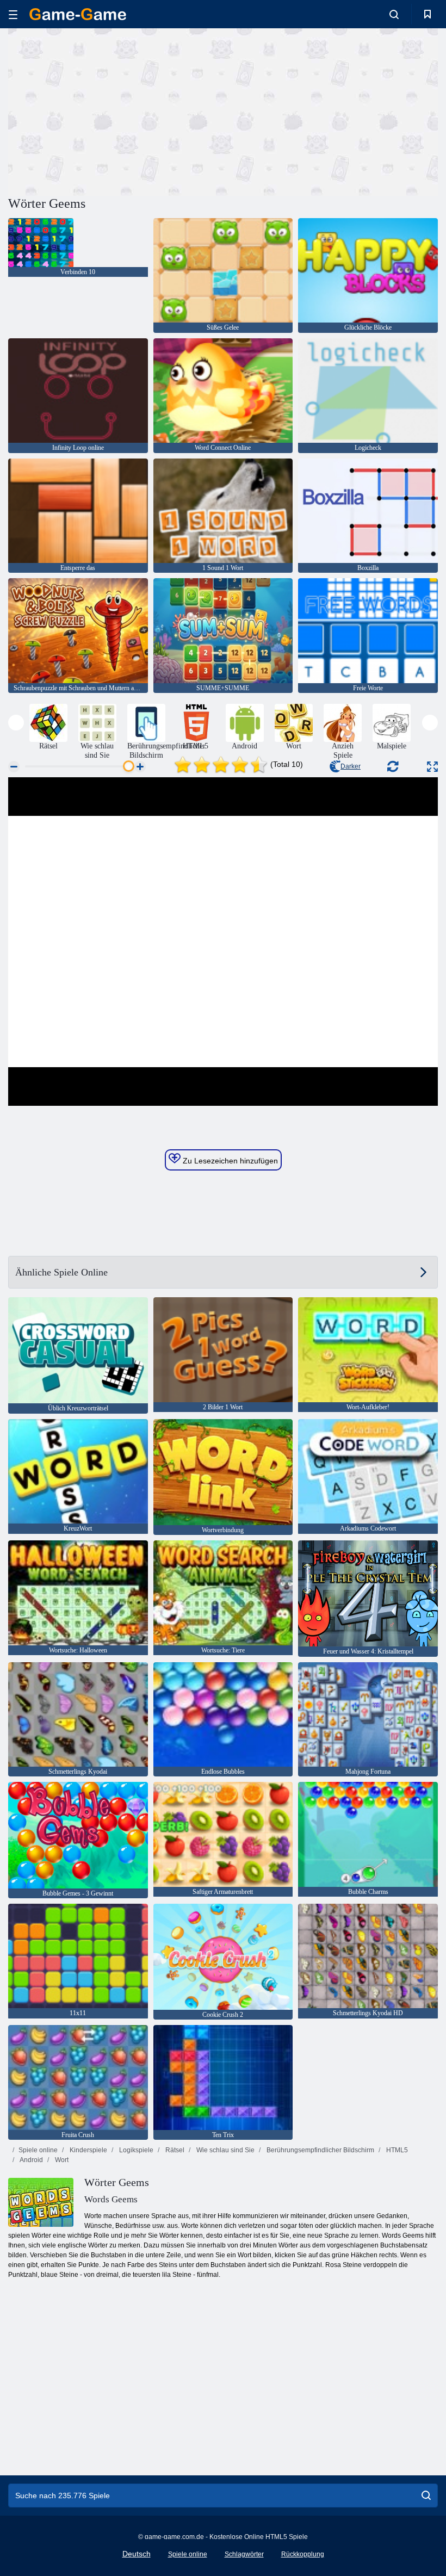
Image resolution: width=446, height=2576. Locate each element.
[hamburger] (13, 14)
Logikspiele (135, 2150)
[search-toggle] (394, 14)
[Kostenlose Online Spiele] (78, 14)
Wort (61, 2160)
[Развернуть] (432, 767)
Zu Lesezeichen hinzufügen (229, 1161)
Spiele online (38, 2150)
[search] (426, 2496)
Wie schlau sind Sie (225, 2150)
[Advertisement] (116, 110)
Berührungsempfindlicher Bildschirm (320, 2150)
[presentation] (16, 723)
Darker (351, 766)
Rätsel (174, 2150)
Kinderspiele (88, 2150)
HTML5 (396, 2150)
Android (31, 2160)
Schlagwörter (244, 2554)
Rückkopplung (303, 2554)
